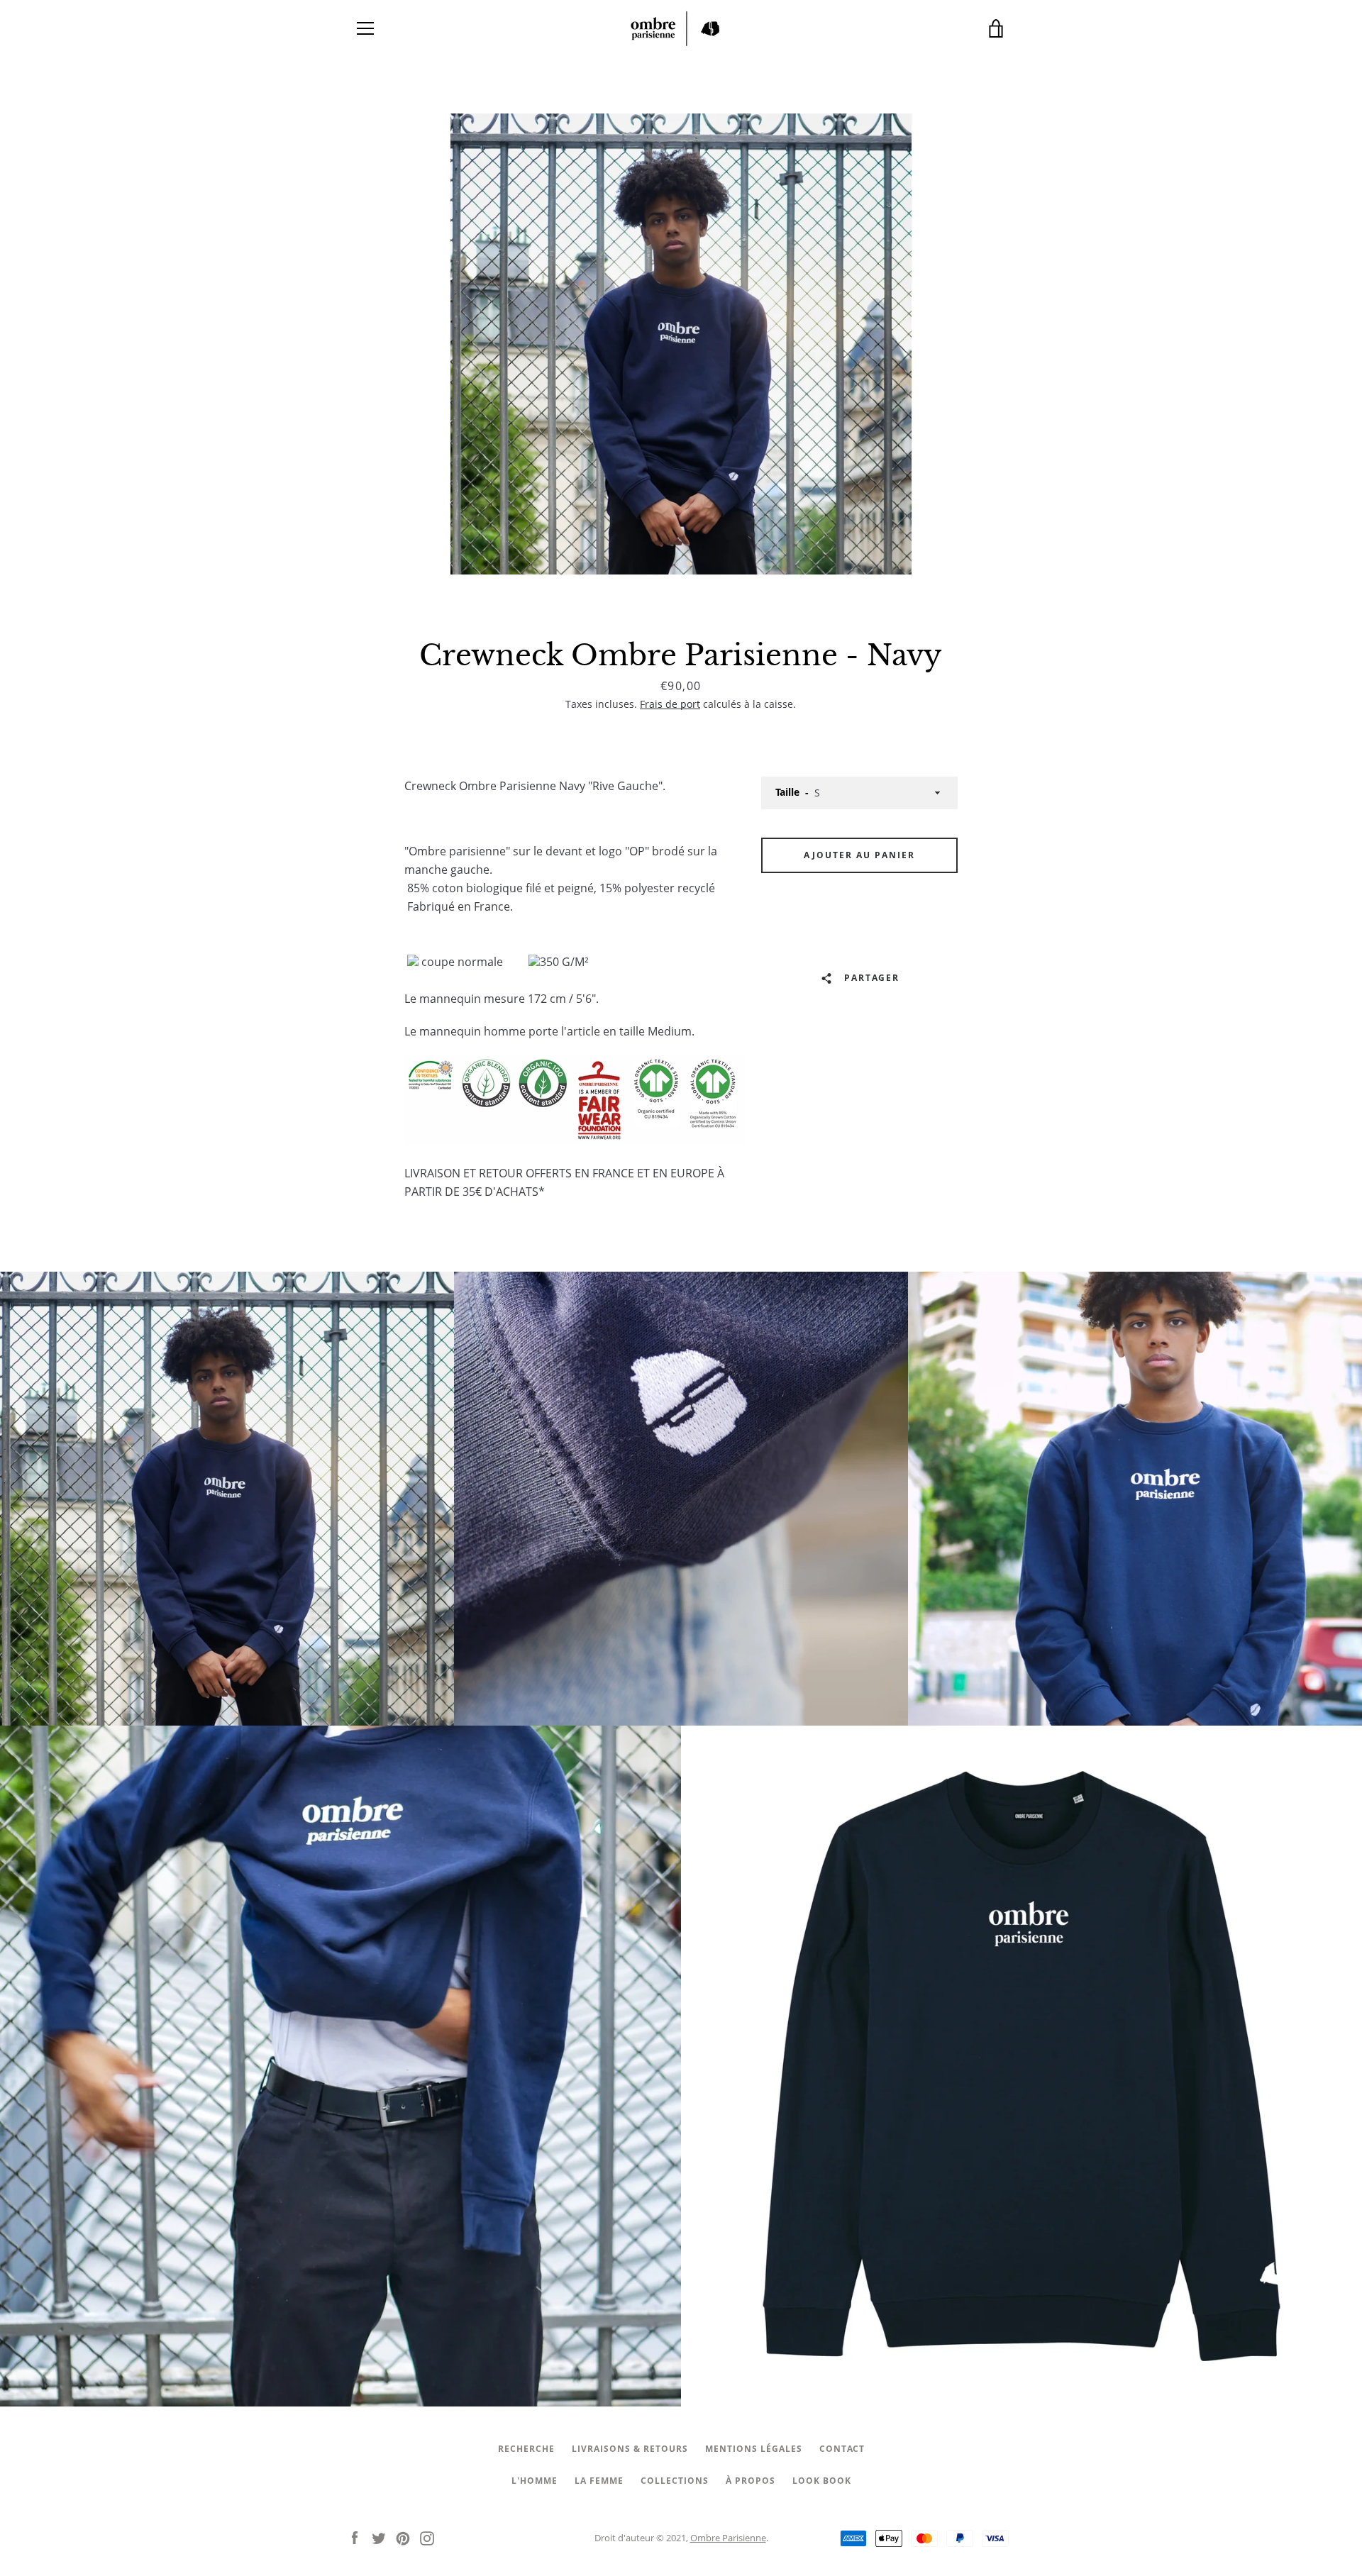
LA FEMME (599, 2481)
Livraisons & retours (630, 2449)
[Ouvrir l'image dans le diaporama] (681, 344)
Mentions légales (754, 2449)
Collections (675, 2481)
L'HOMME (535, 2481)
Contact (842, 2449)
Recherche (526, 2449)
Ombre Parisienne (728, 2538)
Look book (822, 2481)
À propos (751, 2481)
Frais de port (670, 704)
